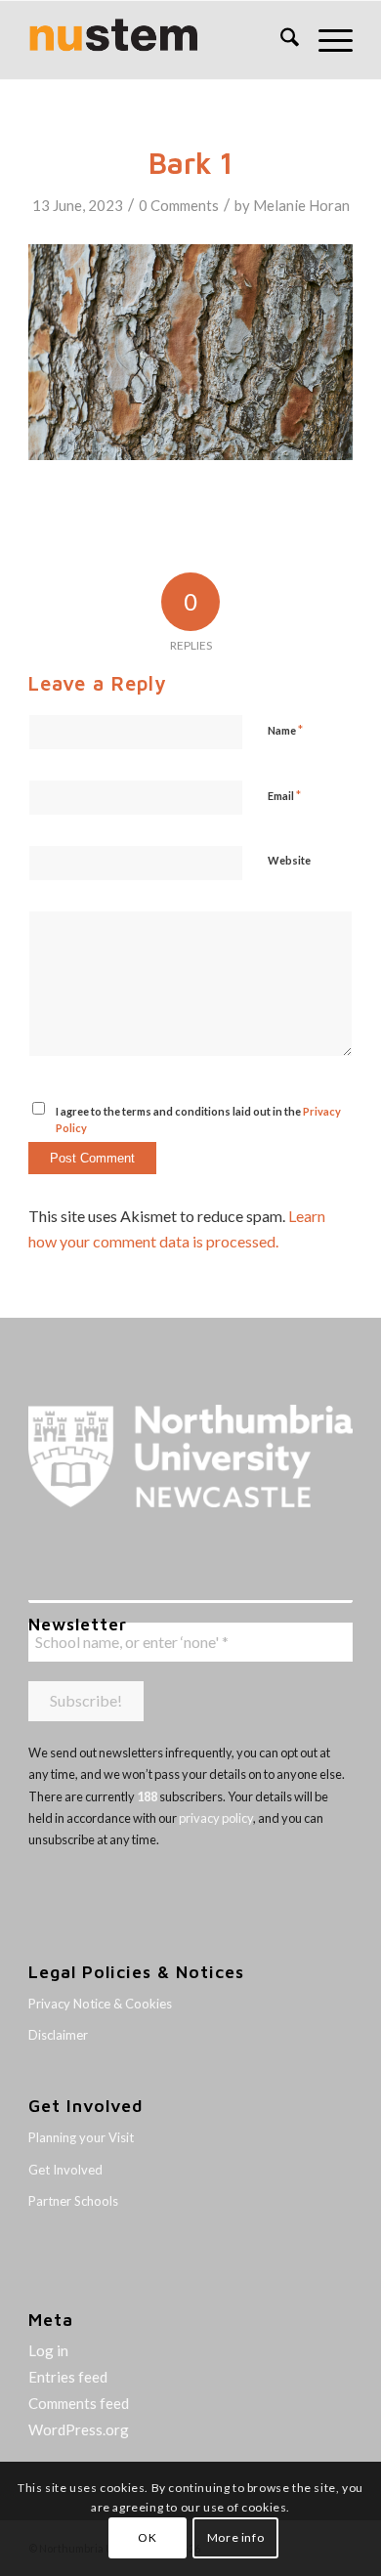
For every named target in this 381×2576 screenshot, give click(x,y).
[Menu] (326, 40)
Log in (48, 2350)
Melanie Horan (301, 205)
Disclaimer (58, 2035)
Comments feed (79, 2403)
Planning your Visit (81, 2137)
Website (289, 860)
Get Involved (65, 2170)
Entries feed (68, 2377)
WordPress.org (79, 2429)
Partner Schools (73, 2201)
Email (284, 795)
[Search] (280, 40)
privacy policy (216, 1818)
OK (147, 2537)
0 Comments (179, 205)
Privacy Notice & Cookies (100, 2004)
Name (285, 730)
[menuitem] (280, 40)
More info (235, 2537)
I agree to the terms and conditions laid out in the (198, 1119)
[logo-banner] (158, 40)
